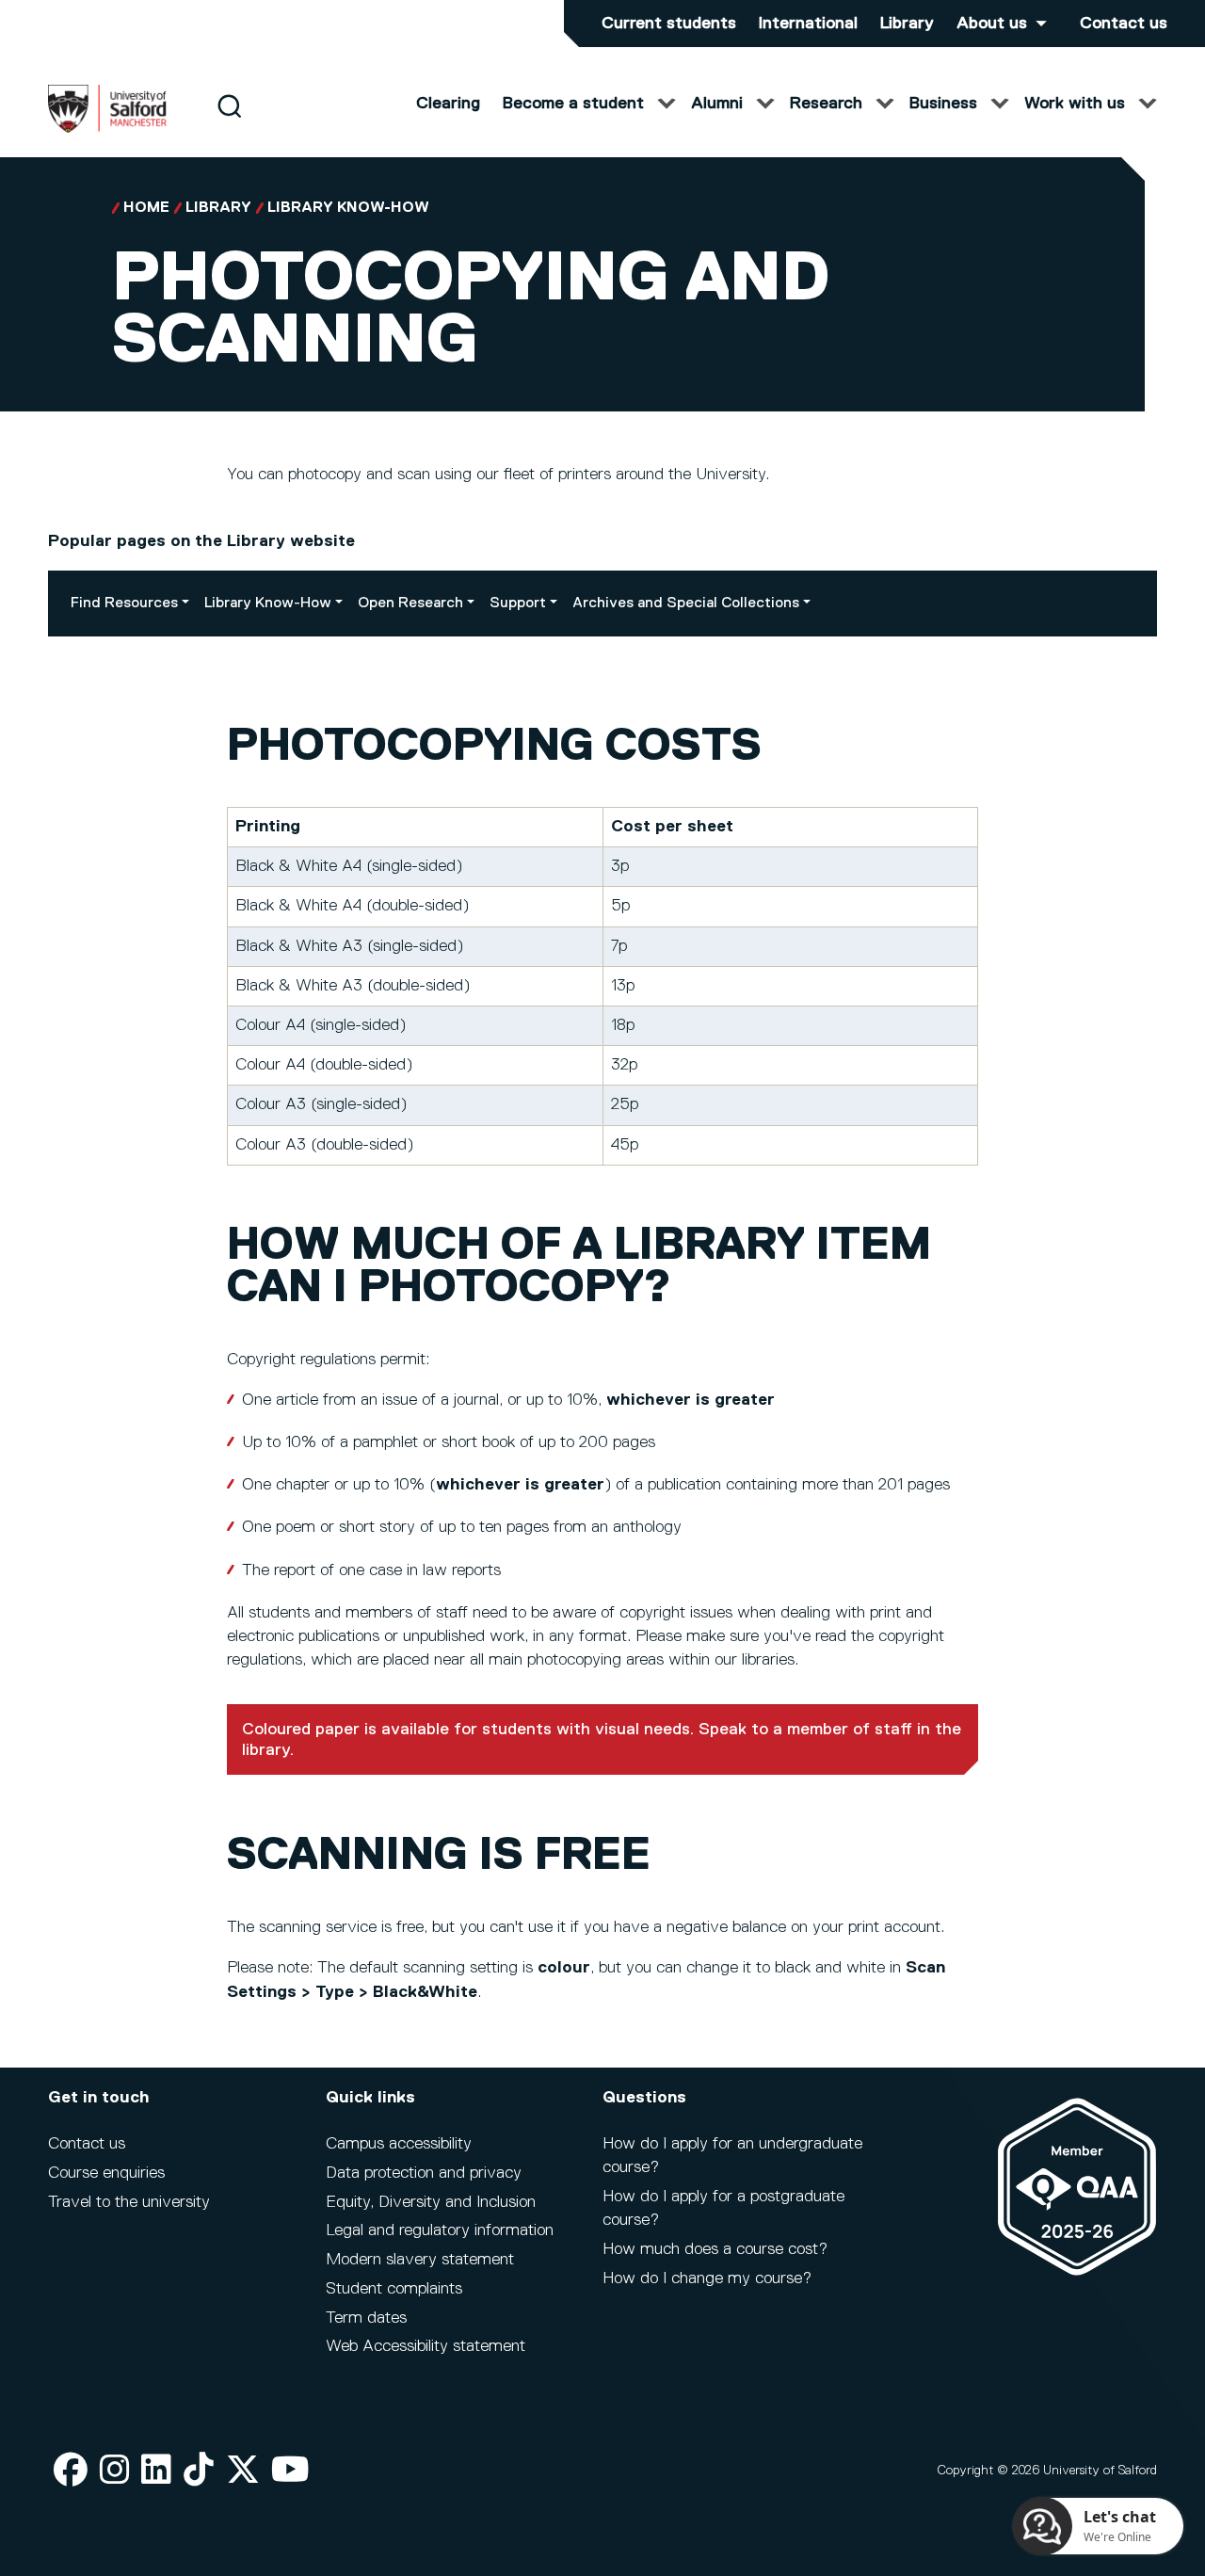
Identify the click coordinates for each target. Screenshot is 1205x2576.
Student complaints (394, 2289)
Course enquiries (106, 2173)
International (808, 24)
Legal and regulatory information (440, 2230)
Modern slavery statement (420, 2260)
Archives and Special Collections (686, 604)
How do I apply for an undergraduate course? (732, 2156)
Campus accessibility (399, 2144)
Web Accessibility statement (426, 2346)
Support (518, 604)
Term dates (366, 2318)
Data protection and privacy (424, 2173)
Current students (669, 24)
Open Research (410, 604)
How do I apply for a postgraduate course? (723, 2208)
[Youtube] (290, 2471)
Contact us (1124, 24)
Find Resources (124, 604)
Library (907, 24)
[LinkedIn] (156, 2471)
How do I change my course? (707, 2278)
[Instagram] (115, 2471)
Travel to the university (129, 2202)
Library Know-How (348, 208)
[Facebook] (71, 2471)
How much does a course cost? (715, 2249)
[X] (243, 2471)
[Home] (107, 129)
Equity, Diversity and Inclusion (431, 2202)
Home (146, 208)
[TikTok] (199, 2471)
